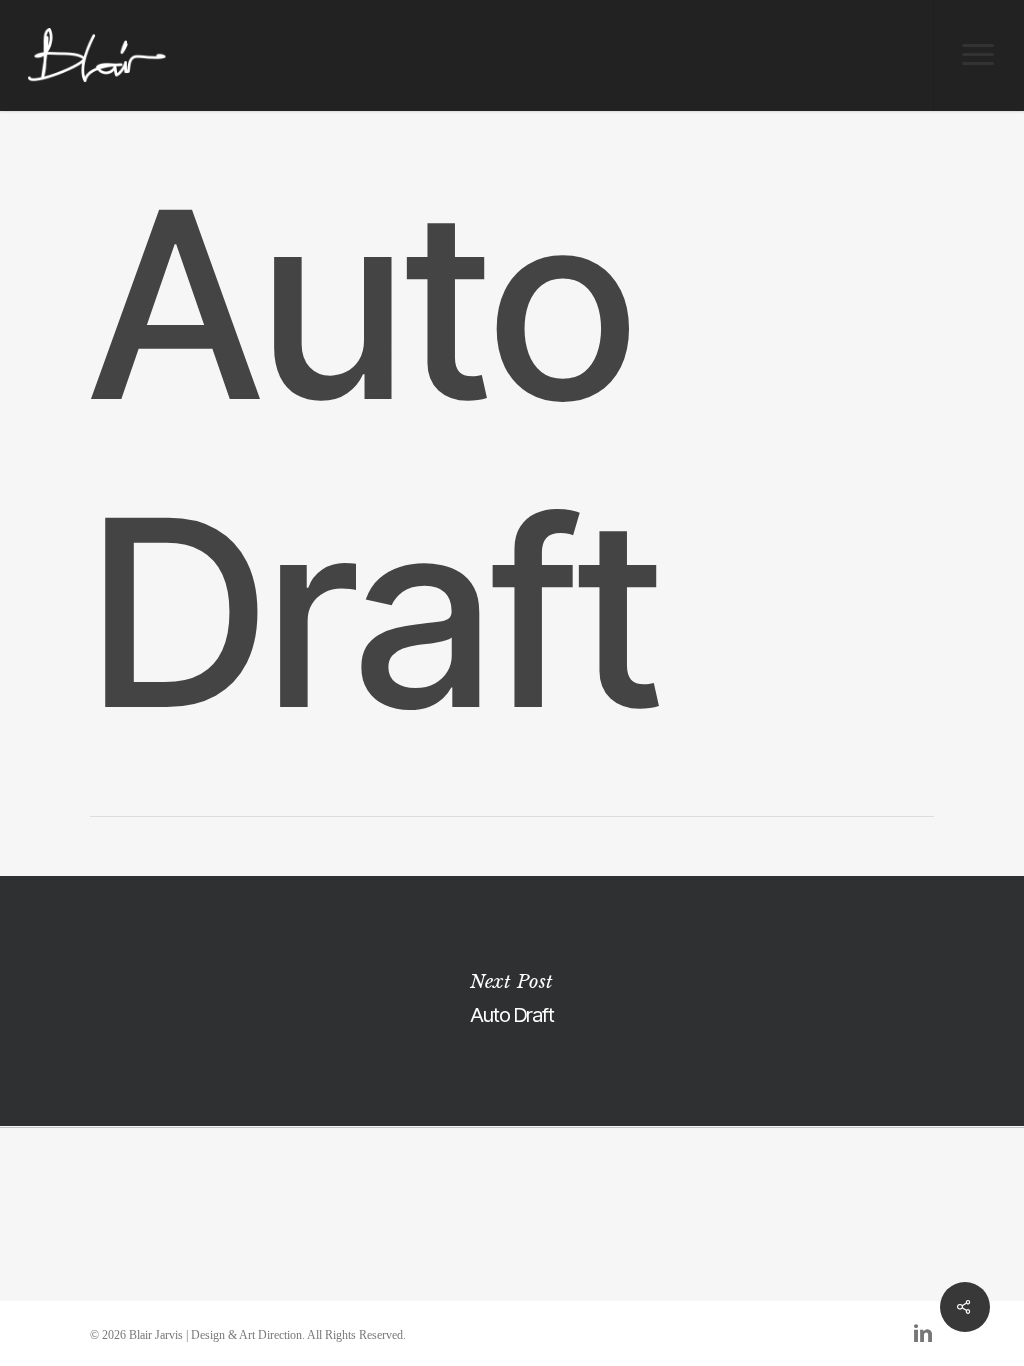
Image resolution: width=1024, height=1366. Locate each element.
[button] (978, 55)
